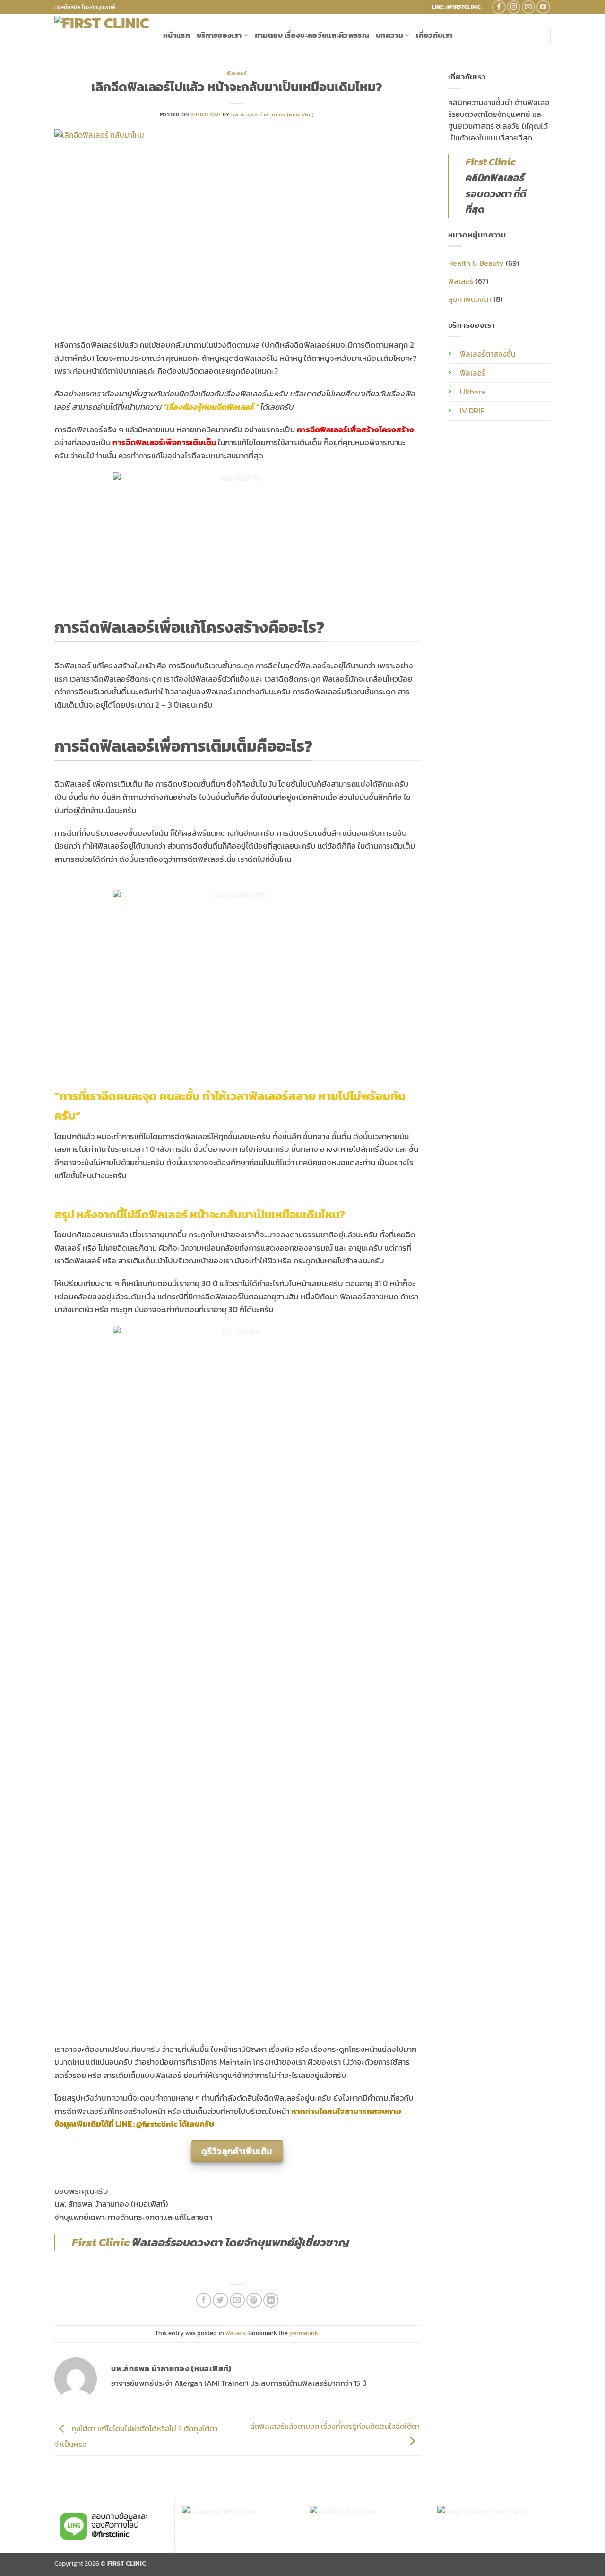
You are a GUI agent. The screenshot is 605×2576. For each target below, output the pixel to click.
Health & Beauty (476, 263)
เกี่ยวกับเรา (434, 35)
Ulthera (473, 392)
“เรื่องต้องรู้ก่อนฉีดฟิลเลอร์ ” (211, 407)
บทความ (389, 35)
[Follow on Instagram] (514, 7)
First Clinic (101, 2242)
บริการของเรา (219, 35)
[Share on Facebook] (204, 2300)
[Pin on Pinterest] (254, 2300)
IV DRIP (472, 411)
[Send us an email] (529, 7)
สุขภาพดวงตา (470, 299)
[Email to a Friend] (237, 2300)
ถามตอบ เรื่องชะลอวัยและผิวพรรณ (312, 35)
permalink (304, 2333)
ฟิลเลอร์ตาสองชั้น (488, 354)
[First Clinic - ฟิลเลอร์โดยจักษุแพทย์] (102, 35)
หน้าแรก (177, 35)
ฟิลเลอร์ (237, 73)
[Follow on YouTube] (543, 7)
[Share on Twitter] (220, 2300)
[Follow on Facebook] (499, 7)
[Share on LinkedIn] (271, 2300)
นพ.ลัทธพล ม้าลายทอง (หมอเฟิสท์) (273, 114)
